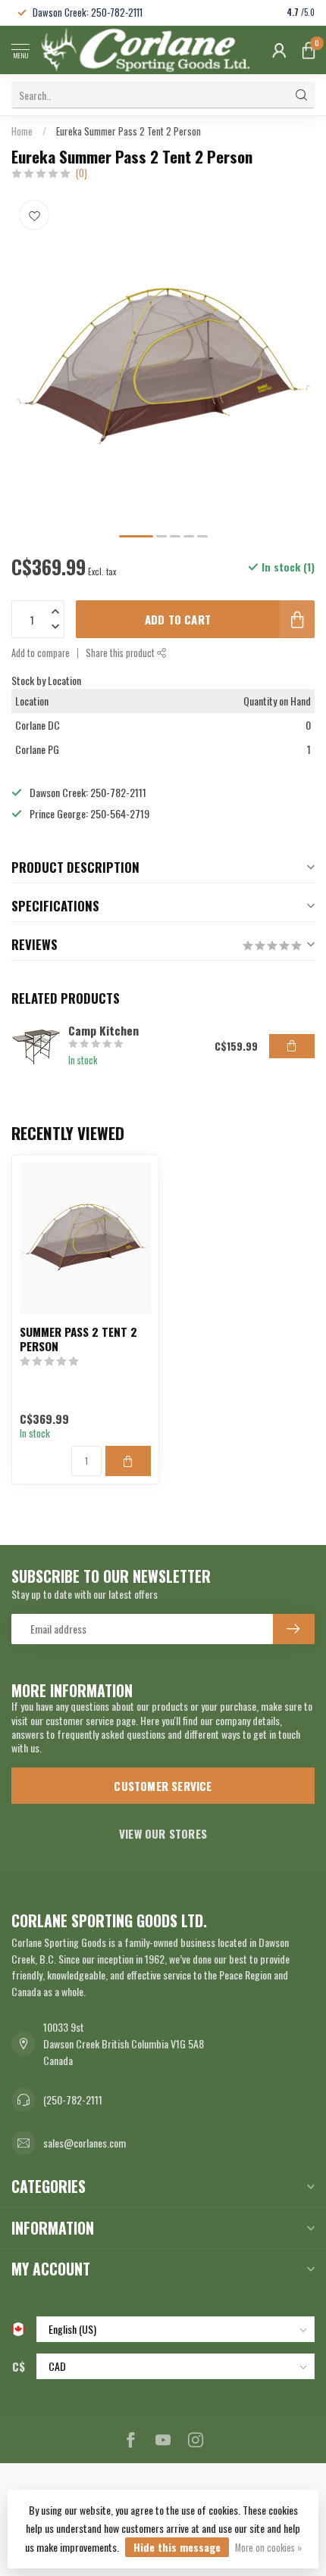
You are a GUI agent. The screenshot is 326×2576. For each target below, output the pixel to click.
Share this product (121, 653)
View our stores (163, 1833)
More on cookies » (268, 2548)
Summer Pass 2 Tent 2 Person (78, 1339)
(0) (81, 173)
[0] (309, 50)
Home (22, 131)
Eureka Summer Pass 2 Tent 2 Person (129, 131)
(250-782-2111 (73, 2099)
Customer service (163, 1786)
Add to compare (41, 653)
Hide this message (177, 2547)
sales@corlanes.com (85, 2143)
